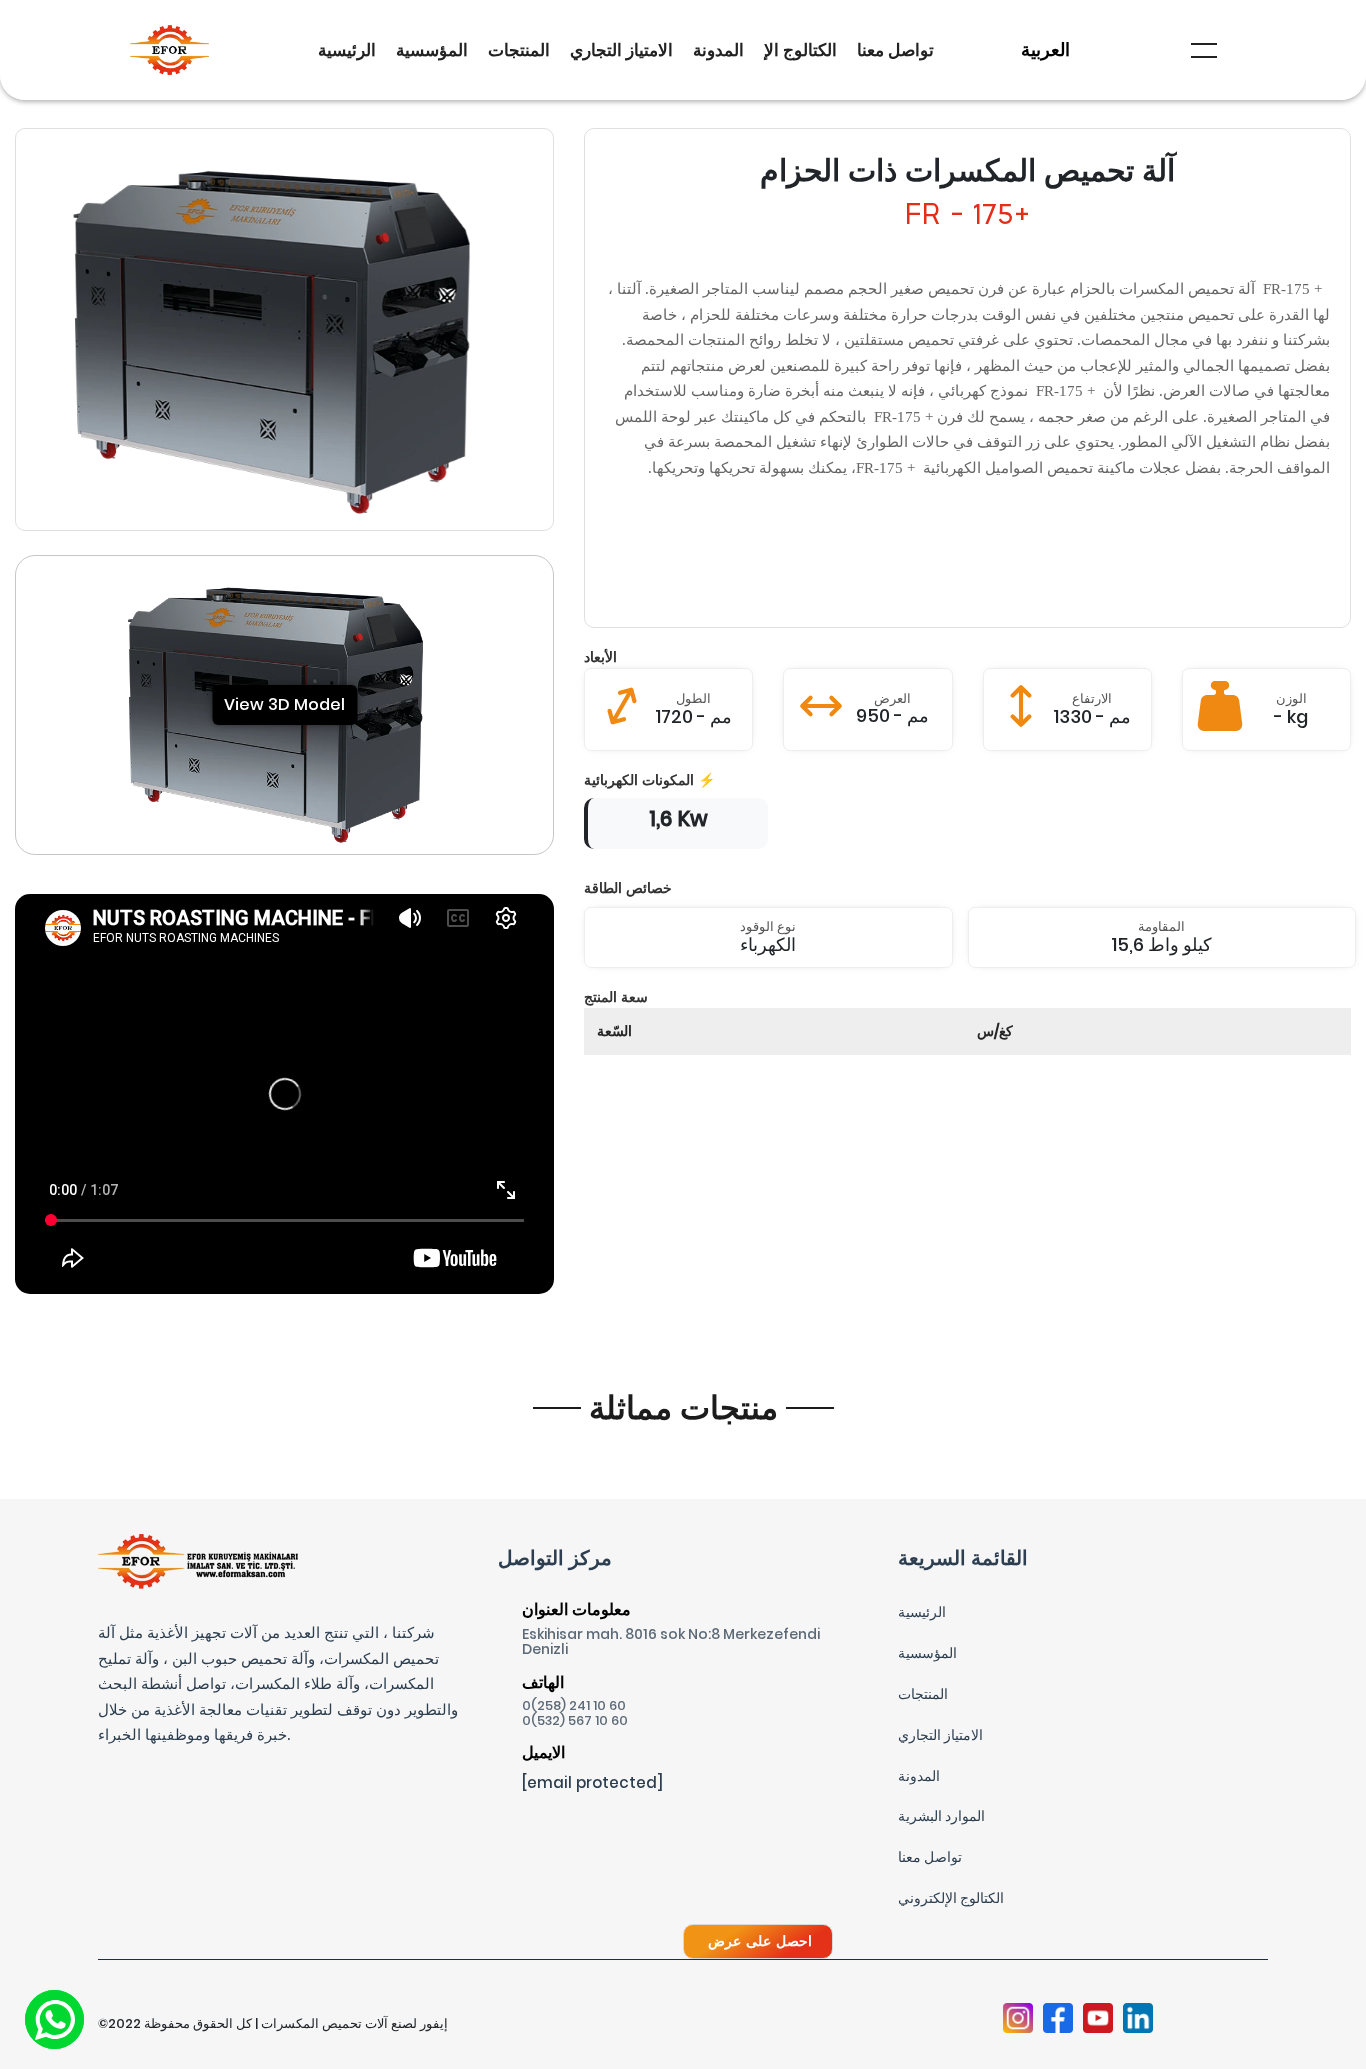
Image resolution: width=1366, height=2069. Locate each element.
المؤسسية (432, 50)
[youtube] (1098, 2020)
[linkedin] (1138, 2020)
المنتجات (519, 50)
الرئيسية (347, 50)
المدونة (718, 50)
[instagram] (1018, 2020)
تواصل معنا (895, 50)
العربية (1045, 49)
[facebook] (1058, 2020)
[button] (1204, 50)
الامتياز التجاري (621, 50)
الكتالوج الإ (800, 50)
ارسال (683, 1754)
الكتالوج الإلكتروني (951, 1898)
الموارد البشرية (941, 1816)
